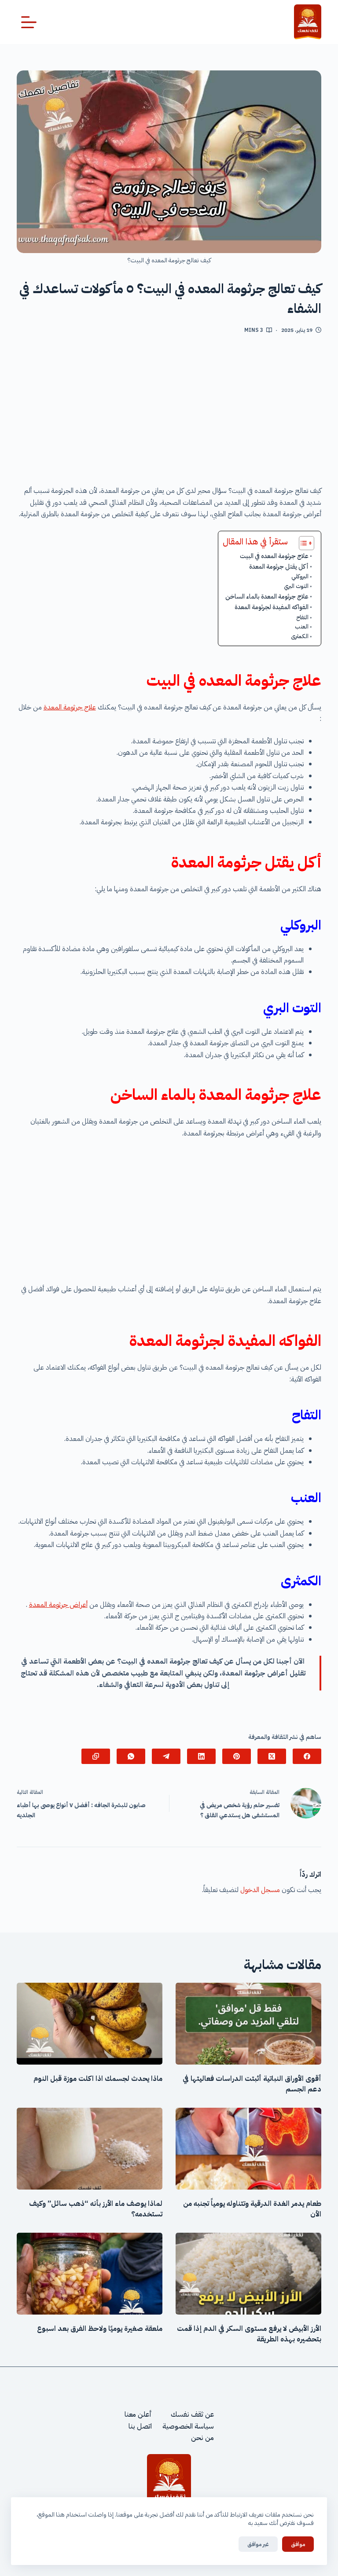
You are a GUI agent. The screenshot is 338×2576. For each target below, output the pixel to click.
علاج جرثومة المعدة (70, 707)
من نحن (202, 2438)
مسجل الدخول (260, 1890)
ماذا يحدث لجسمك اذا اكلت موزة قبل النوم (98, 2079)
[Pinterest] (237, 1756)
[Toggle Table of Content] (302, 543)
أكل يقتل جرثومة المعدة (279, 566)
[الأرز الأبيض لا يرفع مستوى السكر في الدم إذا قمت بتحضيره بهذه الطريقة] (248, 2274)
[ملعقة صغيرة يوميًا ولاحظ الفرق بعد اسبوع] (90, 2274)
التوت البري (296, 586)
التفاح (302, 617)
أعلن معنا (138, 2414)
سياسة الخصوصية (188, 2426)
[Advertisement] (169, 413)
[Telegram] (166, 1756)
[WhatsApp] (131, 1756)
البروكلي (300, 576)
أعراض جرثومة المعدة (58, 1605)
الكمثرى (300, 636)
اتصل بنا (140, 2426)
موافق (298, 2544)
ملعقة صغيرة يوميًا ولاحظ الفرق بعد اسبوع (100, 2329)
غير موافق (258, 2544)
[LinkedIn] (201, 1756)
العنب (302, 627)
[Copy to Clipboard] (96, 1756)
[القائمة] (29, 22)
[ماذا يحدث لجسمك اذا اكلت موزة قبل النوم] (90, 2024)
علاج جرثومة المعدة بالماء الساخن (267, 596)
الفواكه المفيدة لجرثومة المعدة (272, 607)
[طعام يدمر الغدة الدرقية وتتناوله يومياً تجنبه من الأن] (248, 2149)
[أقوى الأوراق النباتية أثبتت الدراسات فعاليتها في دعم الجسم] (248, 2024)
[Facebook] (307, 1756)
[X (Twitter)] (272, 1756)
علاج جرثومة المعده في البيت (274, 556)
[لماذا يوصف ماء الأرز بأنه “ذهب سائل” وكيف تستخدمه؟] (90, 2149)
